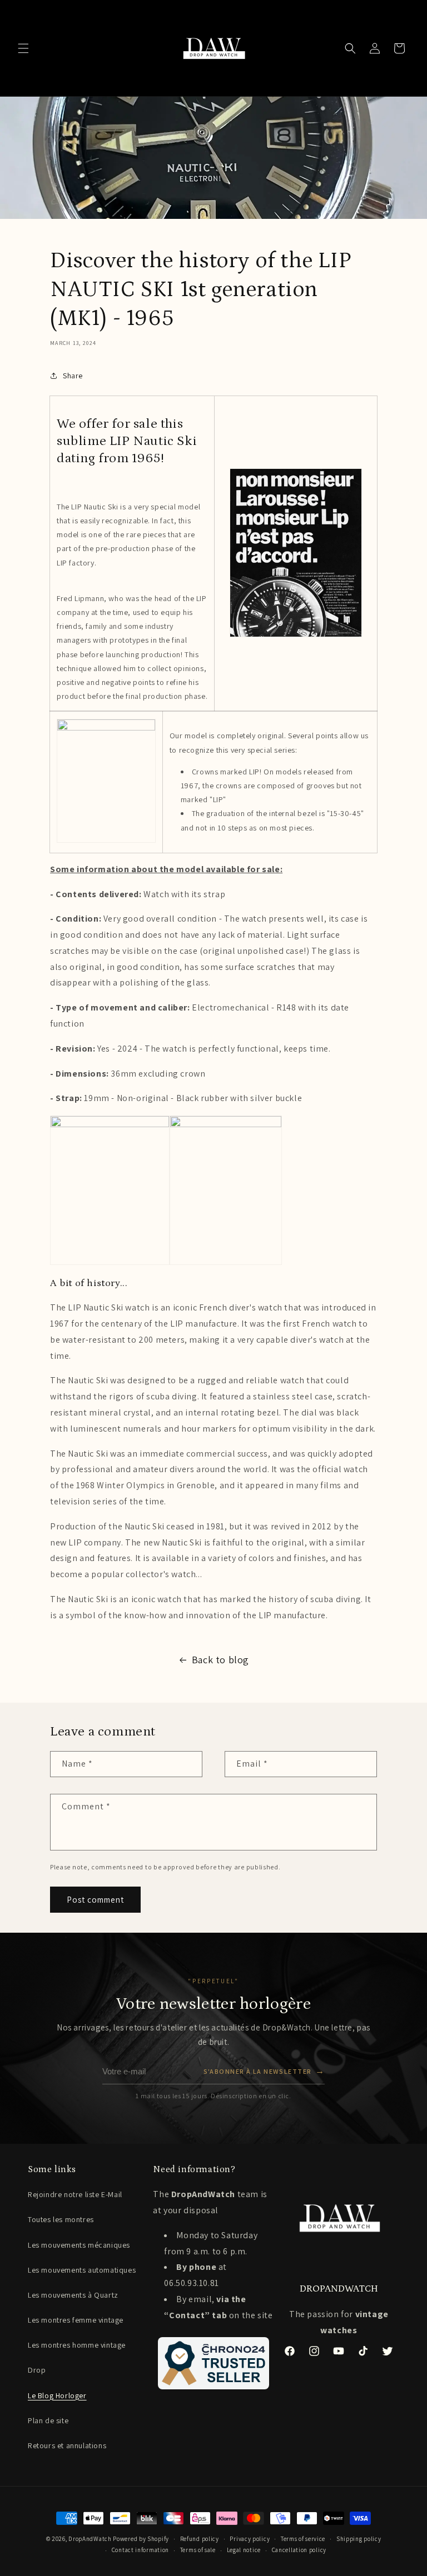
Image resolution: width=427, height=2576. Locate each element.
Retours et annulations (67, 2445)
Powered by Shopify (141, 2539)
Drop (37, 2370)
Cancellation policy (299, 2550)
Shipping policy (359, 2539)
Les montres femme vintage (76, 2320)
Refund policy (200, 2539)
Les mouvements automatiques (82, 2270)
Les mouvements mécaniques (79, 2245)
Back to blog (220, 1660)
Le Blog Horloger (57, 2395)
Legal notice (244, 2550)
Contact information (140, 2550)
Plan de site (48, 2420)
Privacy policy (250, 2539)
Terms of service (303, 2539)
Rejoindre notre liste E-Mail (75, 2194)
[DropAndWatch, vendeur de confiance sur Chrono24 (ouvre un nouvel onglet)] (213, 2363)
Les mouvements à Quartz (73, 2295)
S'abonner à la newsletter (264, 2071)
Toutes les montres (61, 2219)
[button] (23, 48)
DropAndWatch (90, 2539)
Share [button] (73, 376)
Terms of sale (198, 2550)
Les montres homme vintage (77, 2345)
